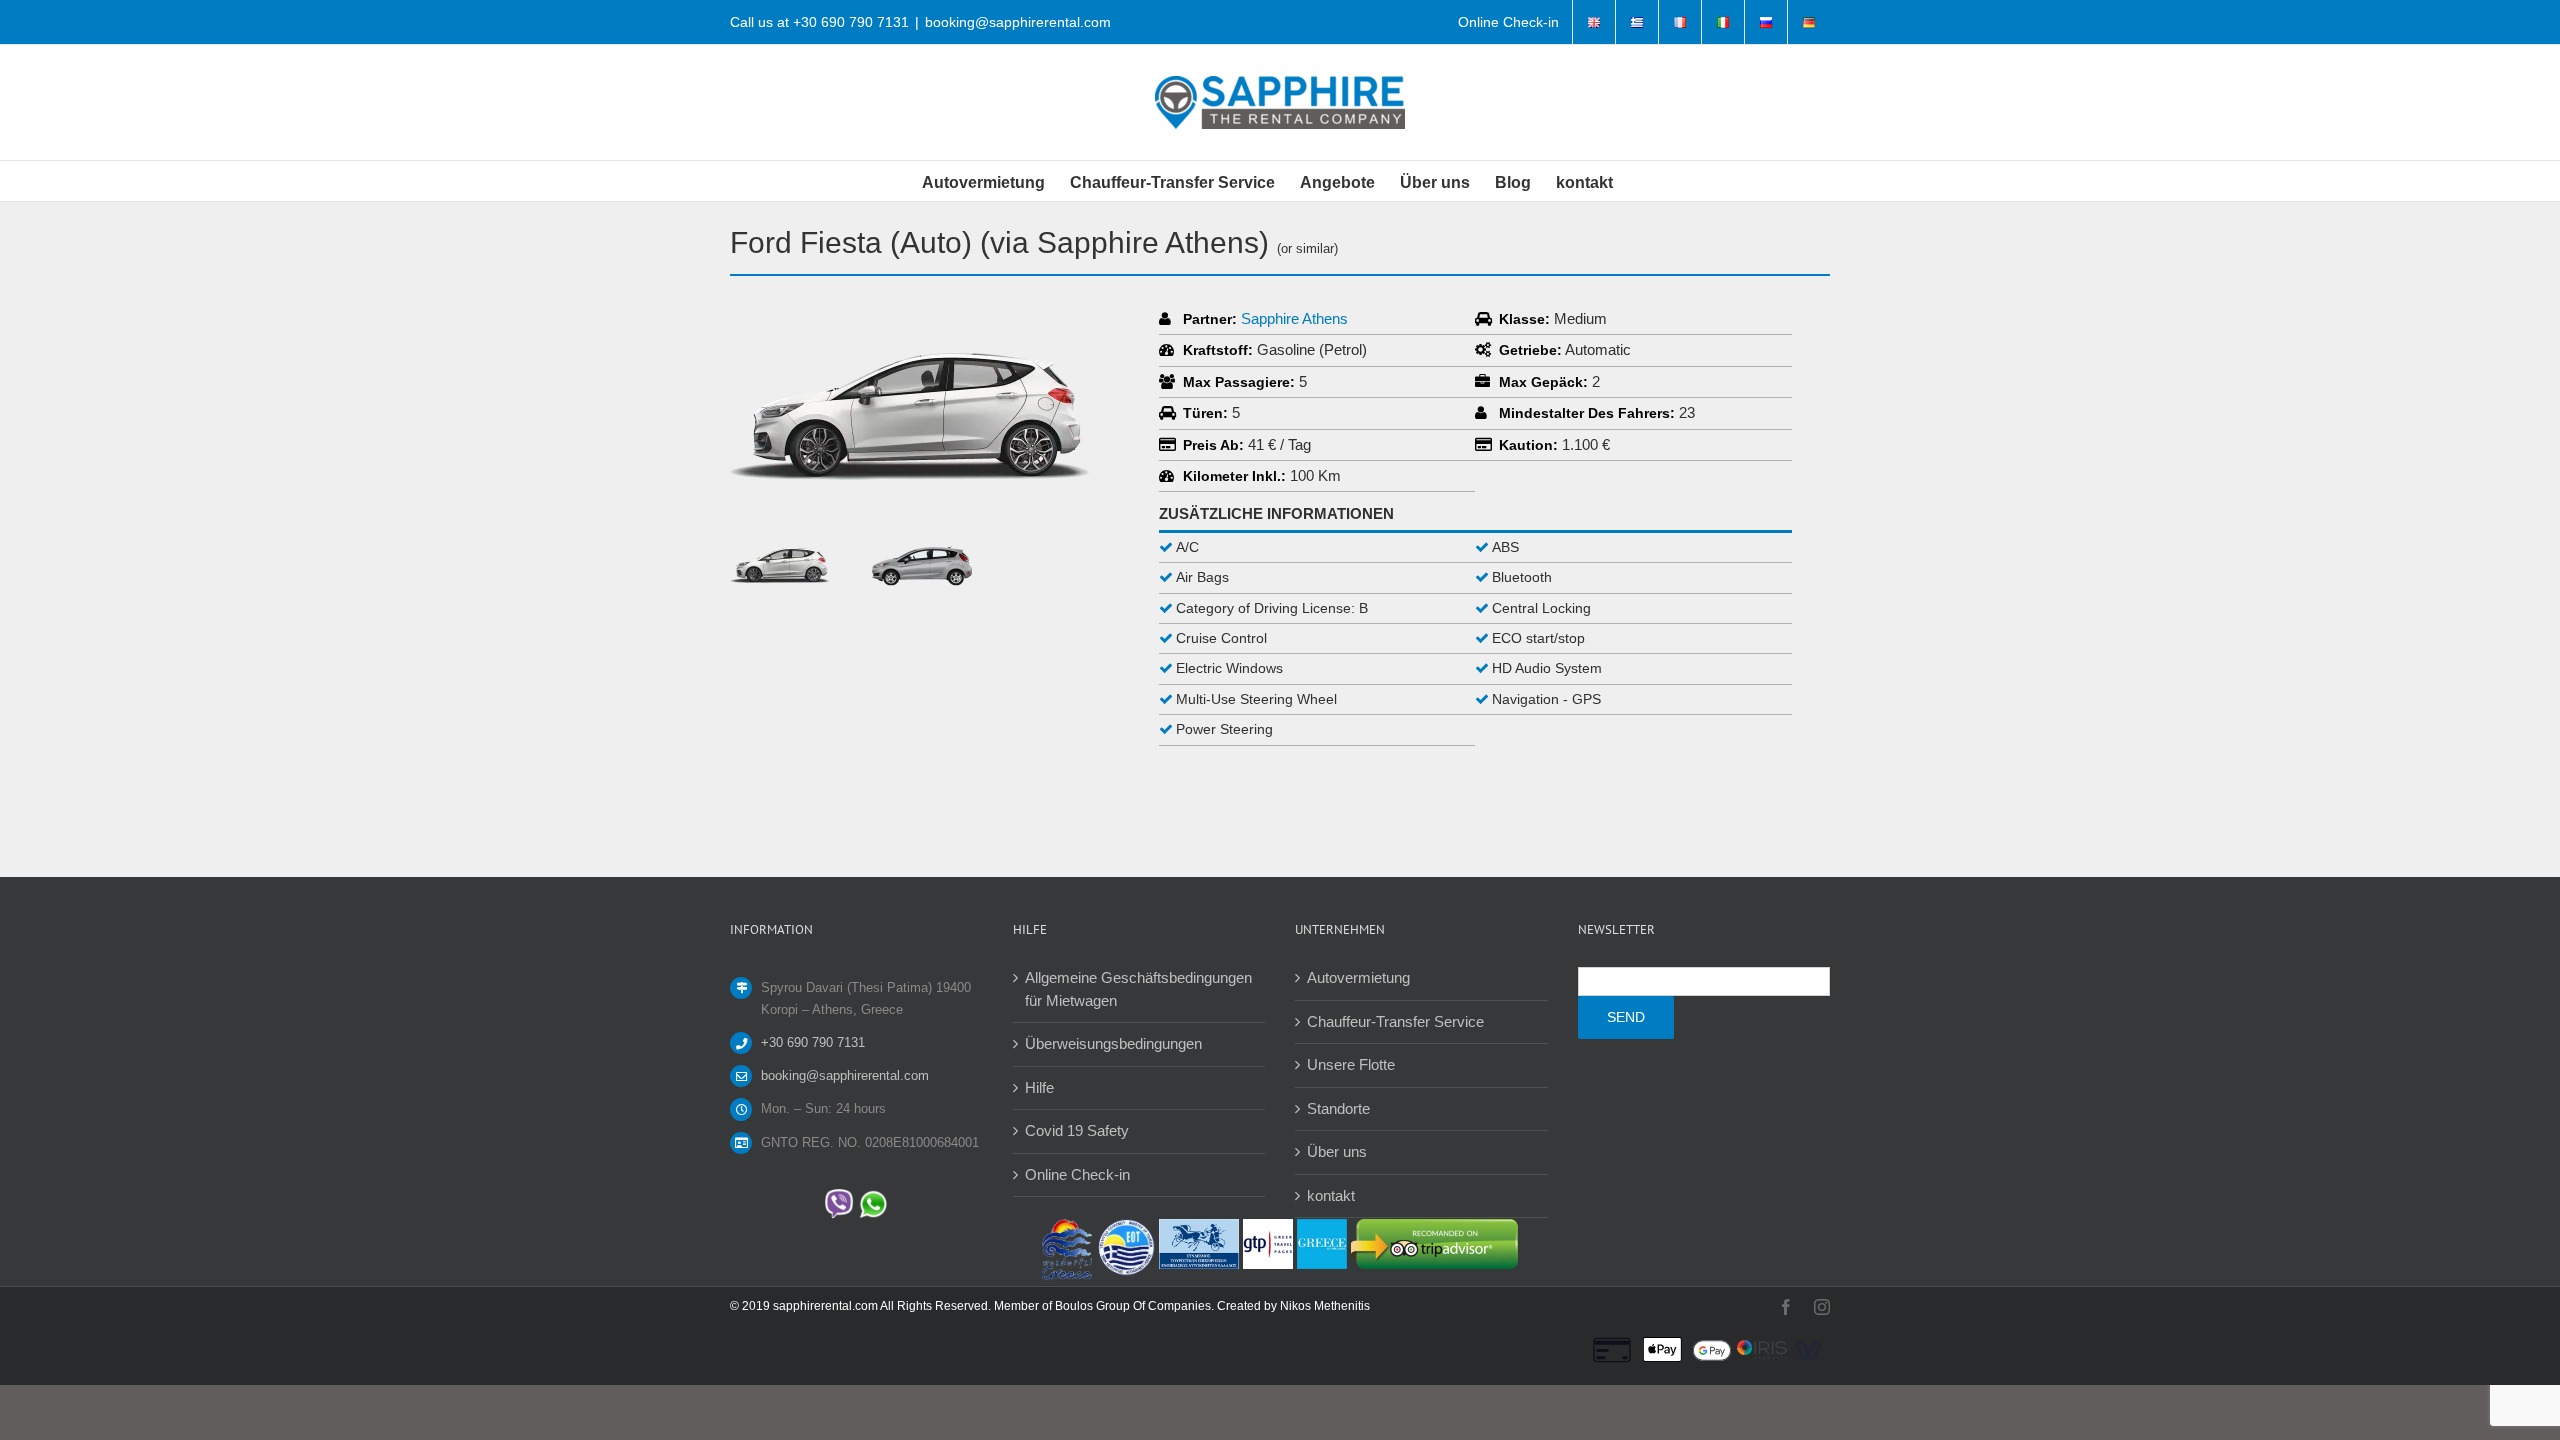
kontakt (1331, 1195)
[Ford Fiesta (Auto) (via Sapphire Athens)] (910, 315)
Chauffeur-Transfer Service (1395, 1021)
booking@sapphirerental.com (1018, 22)
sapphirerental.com (825, 1306)
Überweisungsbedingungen (1113, 1043)
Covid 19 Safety (1077, 1130)
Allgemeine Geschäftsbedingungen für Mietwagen (1138, 989)
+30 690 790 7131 (851, 22)
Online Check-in (1077, 1174)
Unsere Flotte (1351, 1064)
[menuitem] (1508, 22)
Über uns (1337, 1151)
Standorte (1338, 1108)
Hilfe (1039, 1087)
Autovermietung (1358, 977)
